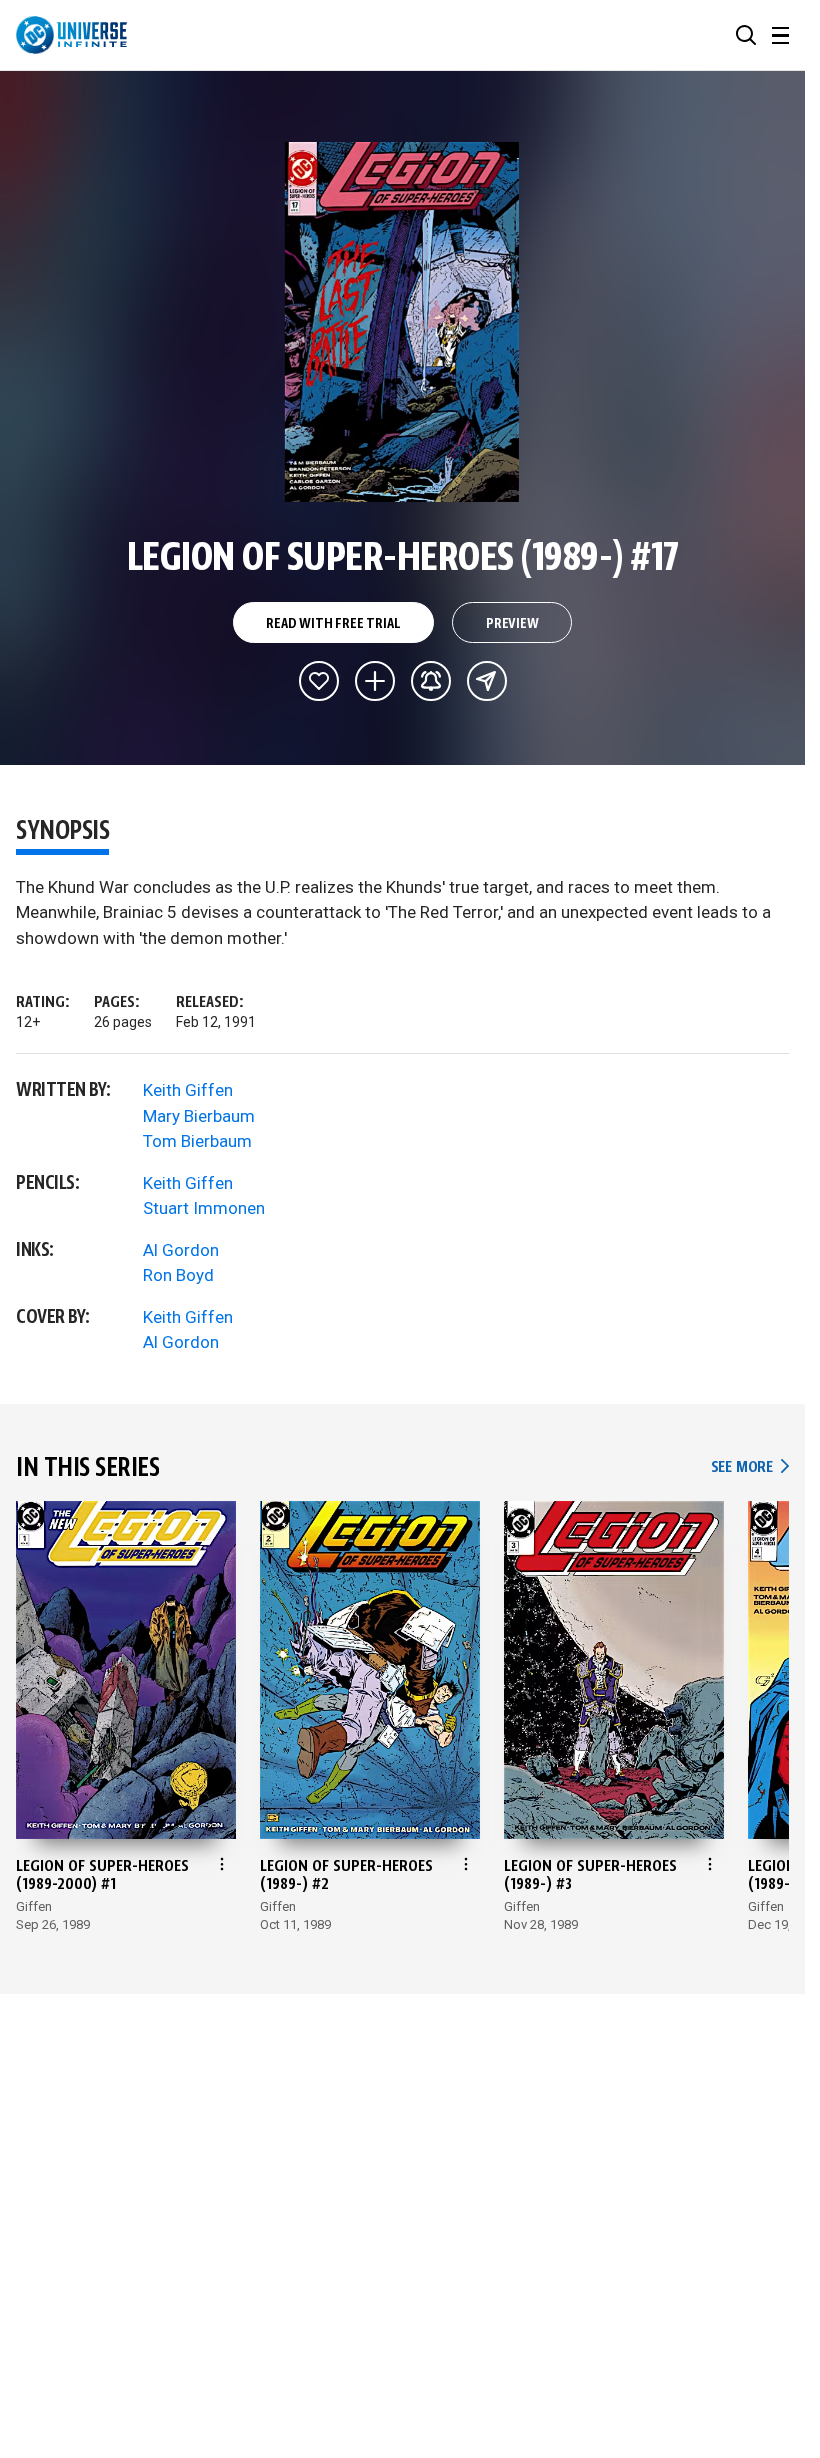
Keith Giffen (188, 1090)
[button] (746, 35)
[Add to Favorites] (319, 681)
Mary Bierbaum (199, 1116)
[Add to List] (375, 681)
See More (750, 1467)
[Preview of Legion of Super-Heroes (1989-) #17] (402, 322)
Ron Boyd (178, 1275)
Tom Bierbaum (197, 1141)
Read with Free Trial (333, 624)
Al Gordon (181, 1250)
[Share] (487, 681)
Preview (512, 624)
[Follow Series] (431, 681)
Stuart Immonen (204, 1208)
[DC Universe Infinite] (71, 35)
